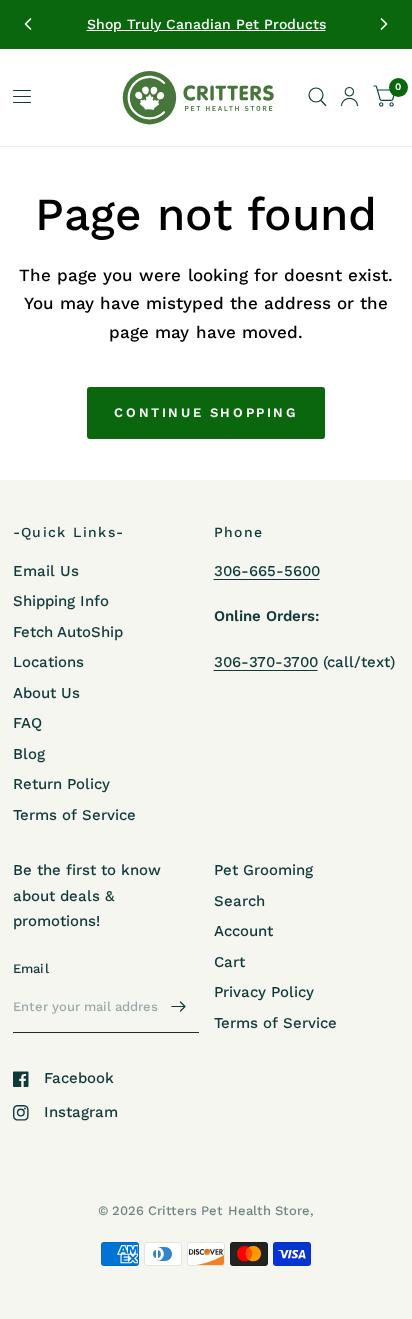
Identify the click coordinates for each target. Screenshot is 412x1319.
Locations (48, 662)
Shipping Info (61, 601)
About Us (46, 693)
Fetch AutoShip (68, 632)
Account (243, 931)
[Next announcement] (384, 24)
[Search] (317, 97)
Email (31, 968)
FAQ (27, 723)
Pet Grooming (263, 870)
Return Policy (61, 784)
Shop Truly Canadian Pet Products (206, 24)
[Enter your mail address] (179, 1007)
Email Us (46, 571)
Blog (29, 754)
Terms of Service (74, 815)
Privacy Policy (264, 992)
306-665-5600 (267, 571)
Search (239, 901)
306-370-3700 (266, 662)
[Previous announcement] (28, 24)
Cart (229, 962)
